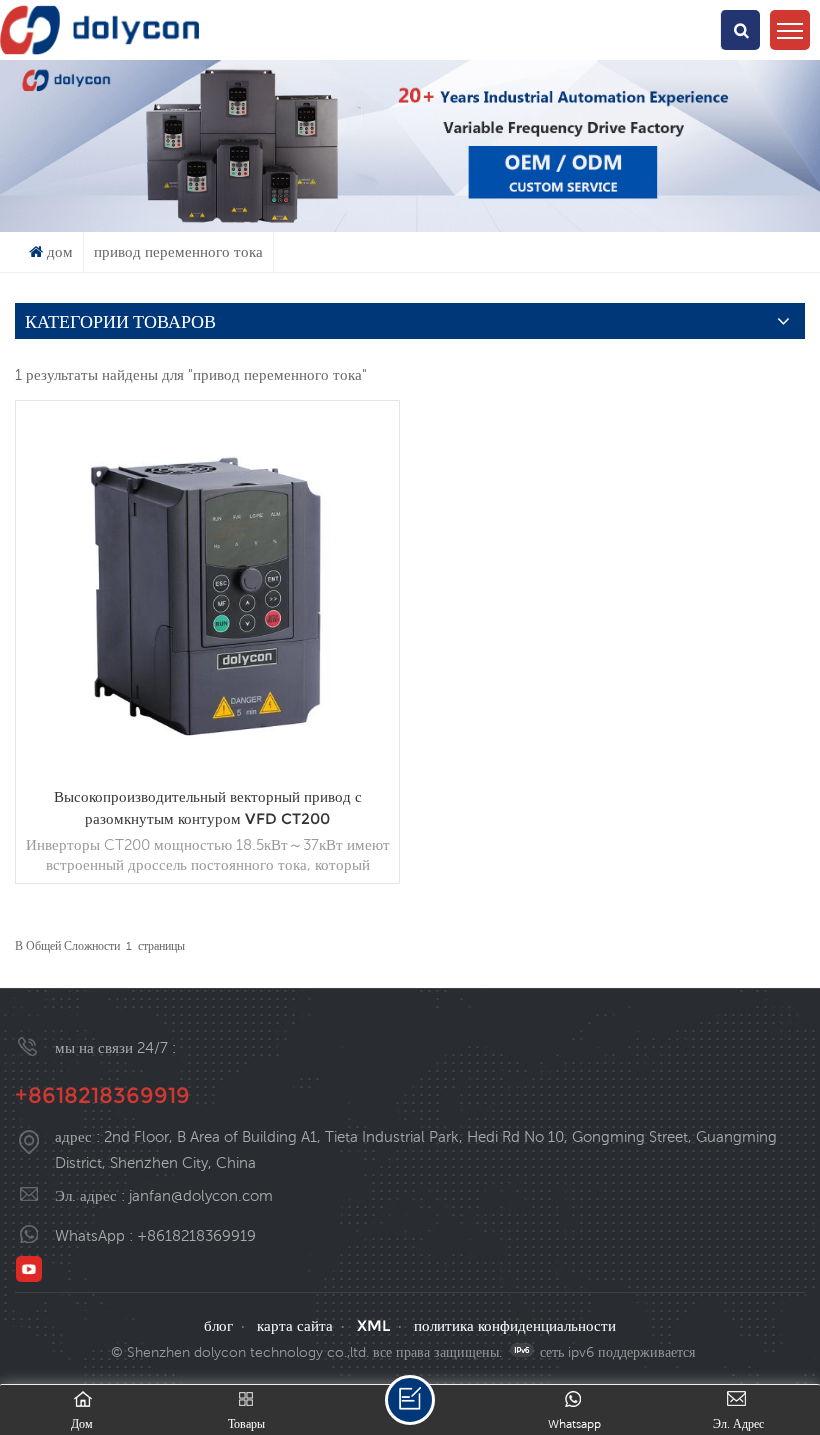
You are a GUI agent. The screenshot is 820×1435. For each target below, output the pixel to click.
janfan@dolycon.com (201, 1195)
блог (218, 1325)
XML (373, 1325)
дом (60, 251)
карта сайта (295, 1325)
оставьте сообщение (410, 1400)
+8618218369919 (102, 1095)
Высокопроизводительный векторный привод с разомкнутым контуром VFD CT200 (208, 807)
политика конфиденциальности (515, 1325)
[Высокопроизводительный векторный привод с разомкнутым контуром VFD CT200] (207, 770)
